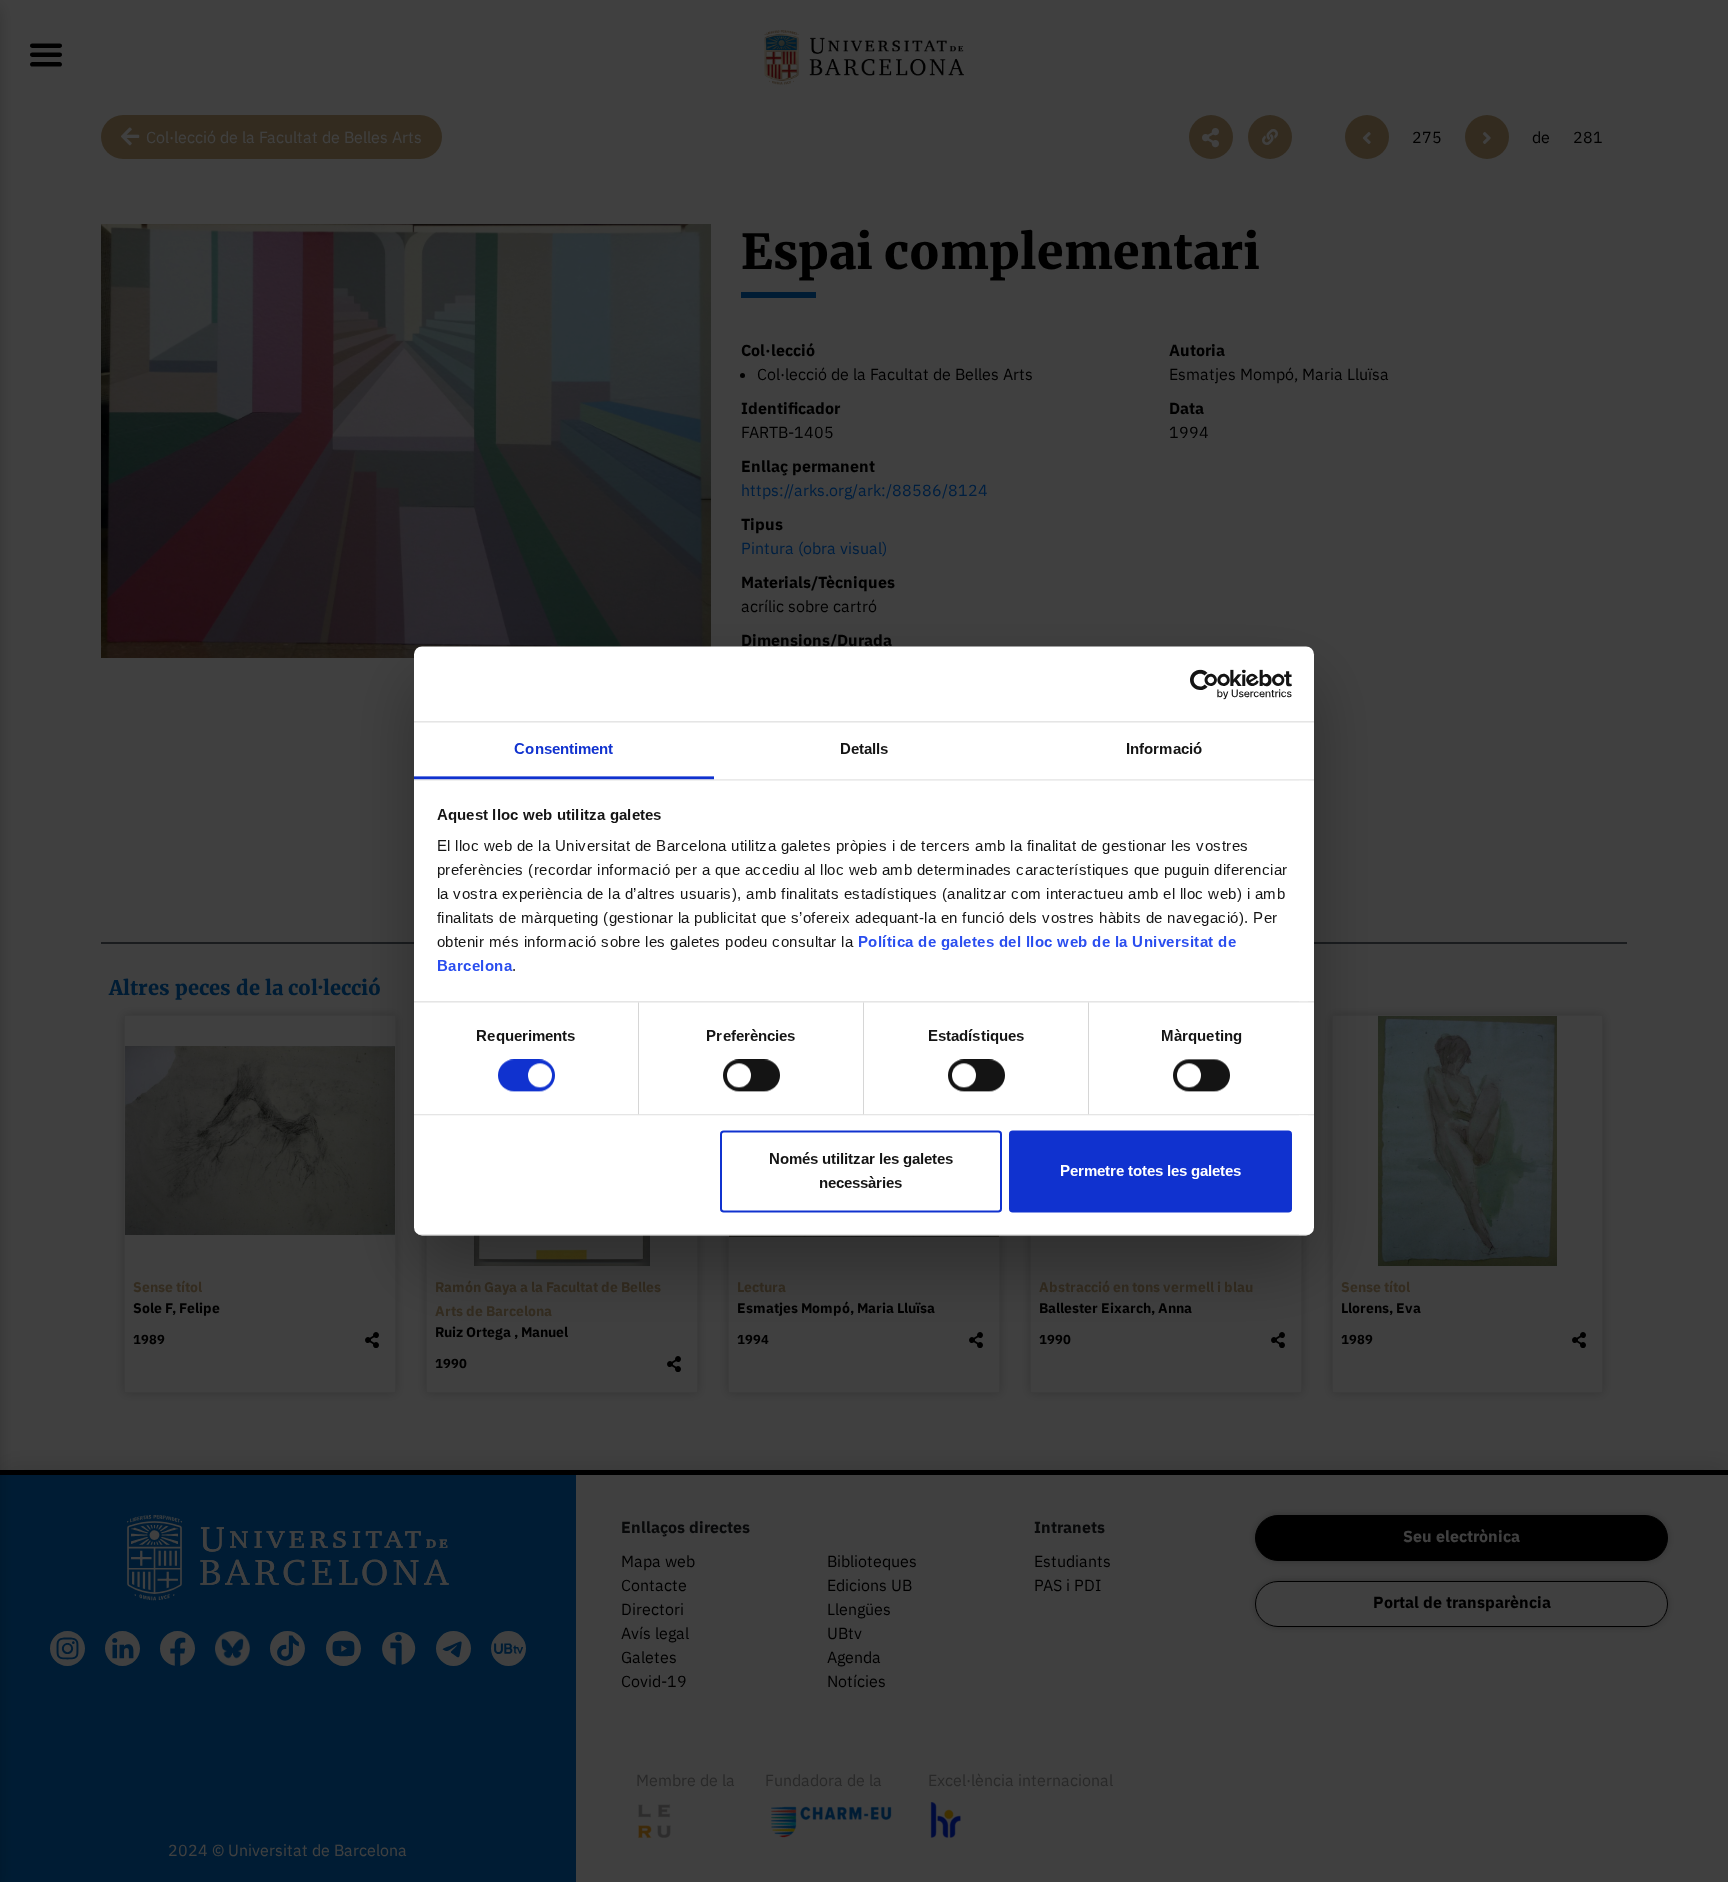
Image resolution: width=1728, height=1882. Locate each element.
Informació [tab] (1164, 748)
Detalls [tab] (864, 748)
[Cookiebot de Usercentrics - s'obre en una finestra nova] (1204, 684)
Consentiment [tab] (563, 748)
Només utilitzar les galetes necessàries (861, 1170)
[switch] (751, 1076)
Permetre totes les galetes (1150, 1170)
